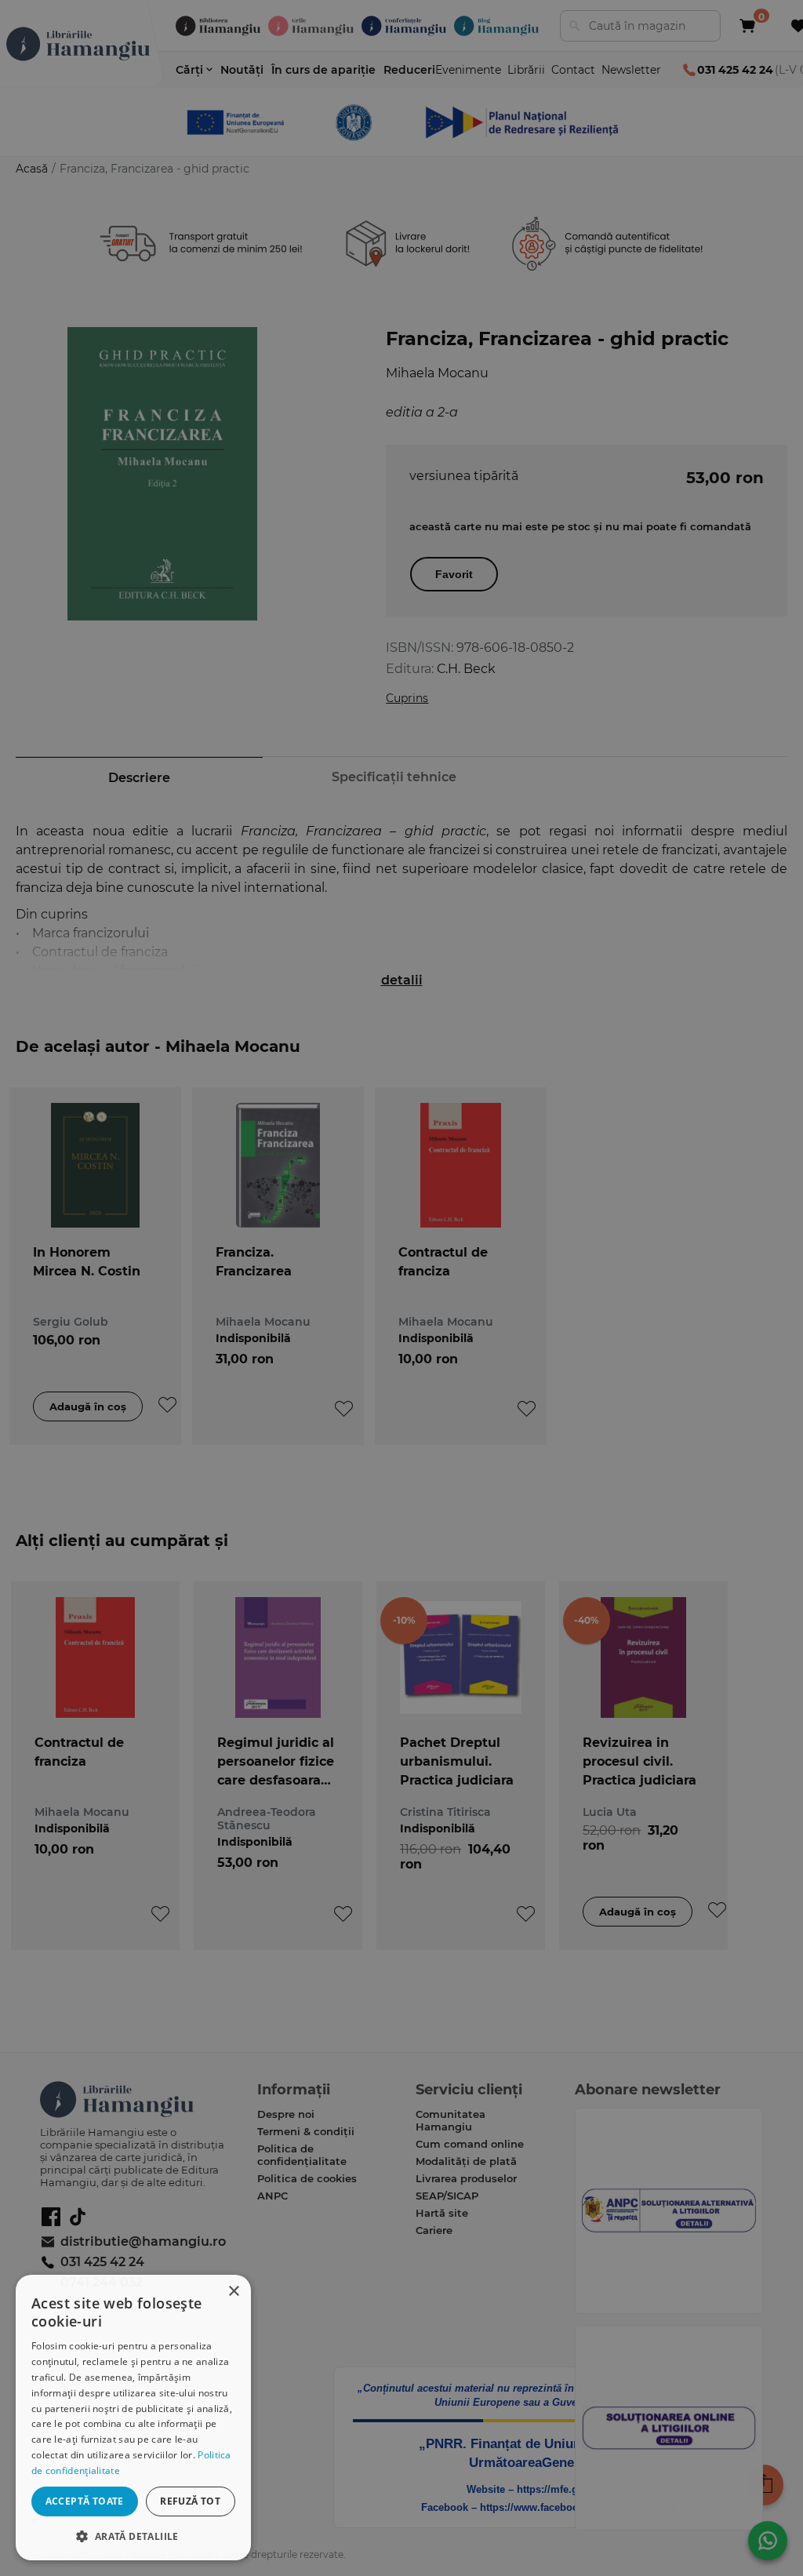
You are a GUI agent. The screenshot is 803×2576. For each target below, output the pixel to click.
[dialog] (133, 2418)
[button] (133, 2536)
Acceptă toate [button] (85, 2501)
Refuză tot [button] (190, 2501)
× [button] (233, 2292)
